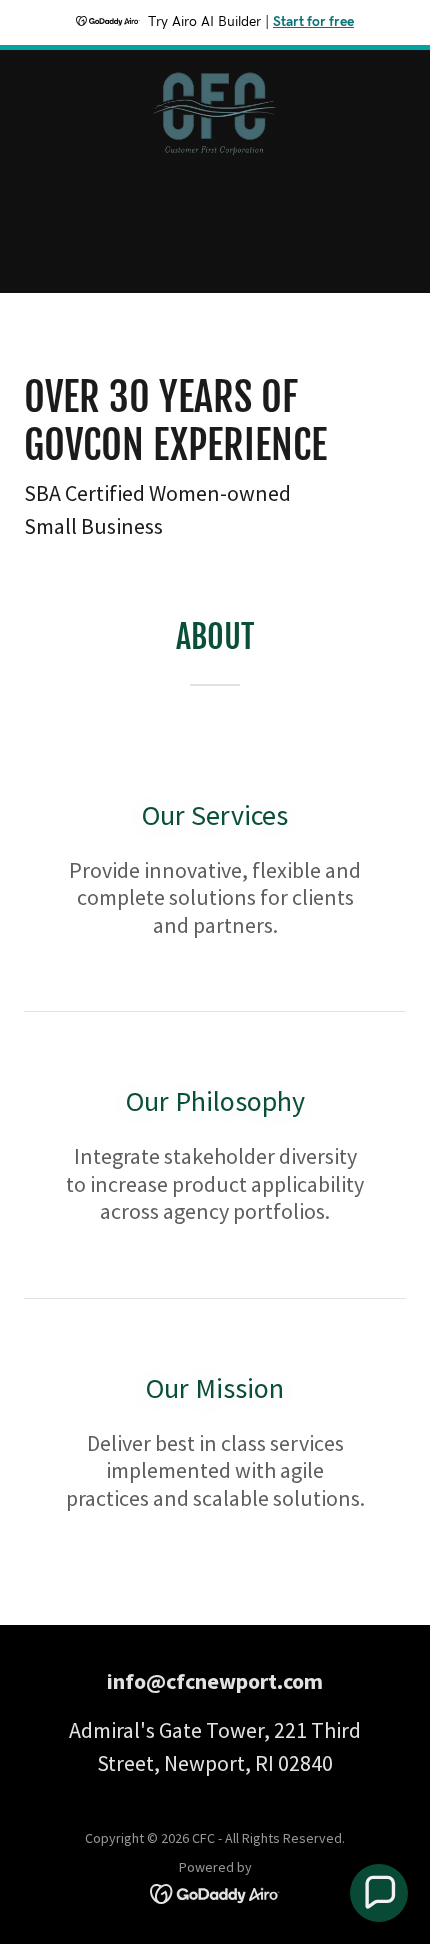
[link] (215, 66)
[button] (379, 1893)
